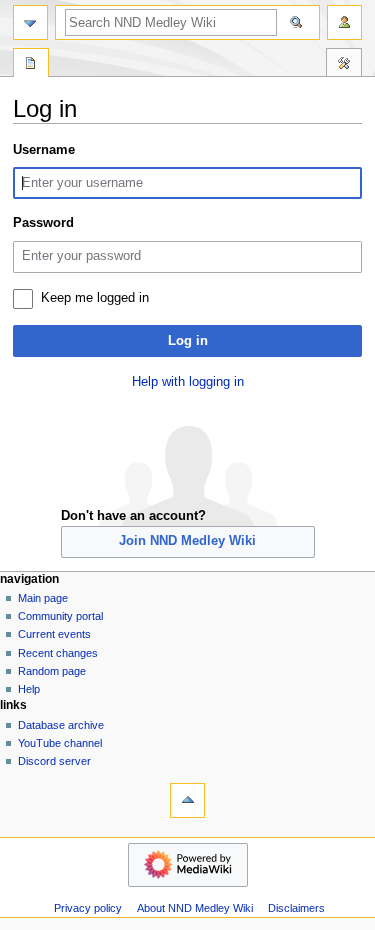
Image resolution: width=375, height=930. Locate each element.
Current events (54, 634)
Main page (43, 598)
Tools (344, 65)
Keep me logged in (95, 298)
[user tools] (344, 22)
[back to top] (187, 800)
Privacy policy (88, 908)
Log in (188, 341)
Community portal (60, 616)
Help (29, 689)
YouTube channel (60, 743)
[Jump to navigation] (30, 22)
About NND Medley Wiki (195, 908)
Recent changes (58, 653)
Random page (52, 671)
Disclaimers (296, 908)
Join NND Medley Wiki (187, 541)
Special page (31, 65)
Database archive (61, 725)
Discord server (54, 761)
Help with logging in (188, 382)
